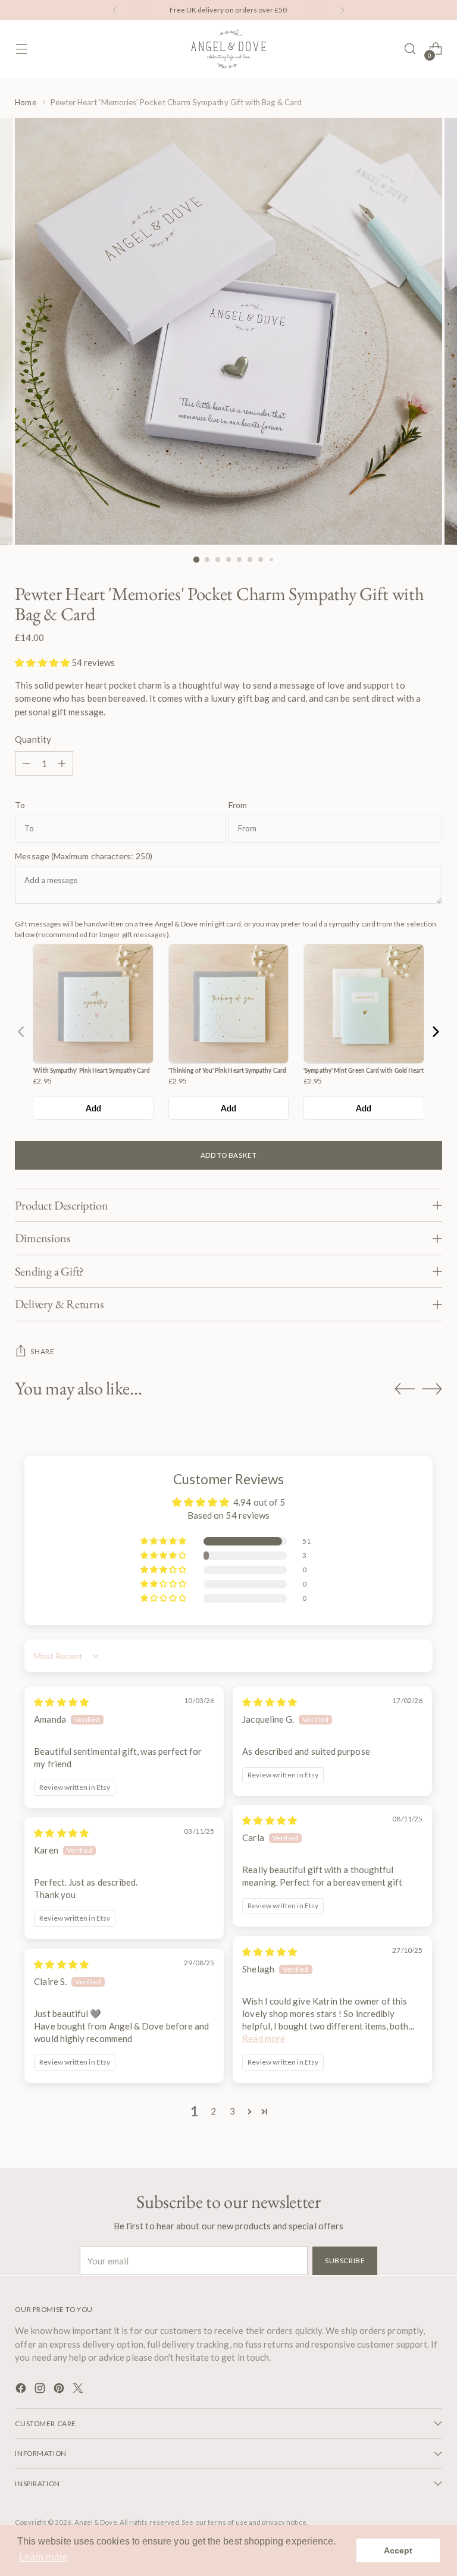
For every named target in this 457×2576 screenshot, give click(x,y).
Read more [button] (264, 2038)
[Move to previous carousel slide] (405, 1389)
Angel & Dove (96, 2522)
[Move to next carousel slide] (432, 1388)
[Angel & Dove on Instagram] (41, 2390)
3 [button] (232, 2111)
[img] (61, 1702)
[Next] (342, 10)
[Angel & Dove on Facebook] (22, 2390)
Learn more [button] (43, 2557)
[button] (43, 662)
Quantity (33, 739)
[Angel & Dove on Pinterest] (60, 2390)
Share (42, 1351)
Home (25, 102)
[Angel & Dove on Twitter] (79, 2390)
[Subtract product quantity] (26, 764)
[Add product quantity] (62, 764)
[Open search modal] (410, 49)
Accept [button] (398, 2550)
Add (93, 1108)
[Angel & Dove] (228, 49)
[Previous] (115, 10)
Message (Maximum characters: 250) (83, 856)
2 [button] (213, 2111)
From (238, 805)
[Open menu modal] (21, 49)
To (20, 805)
